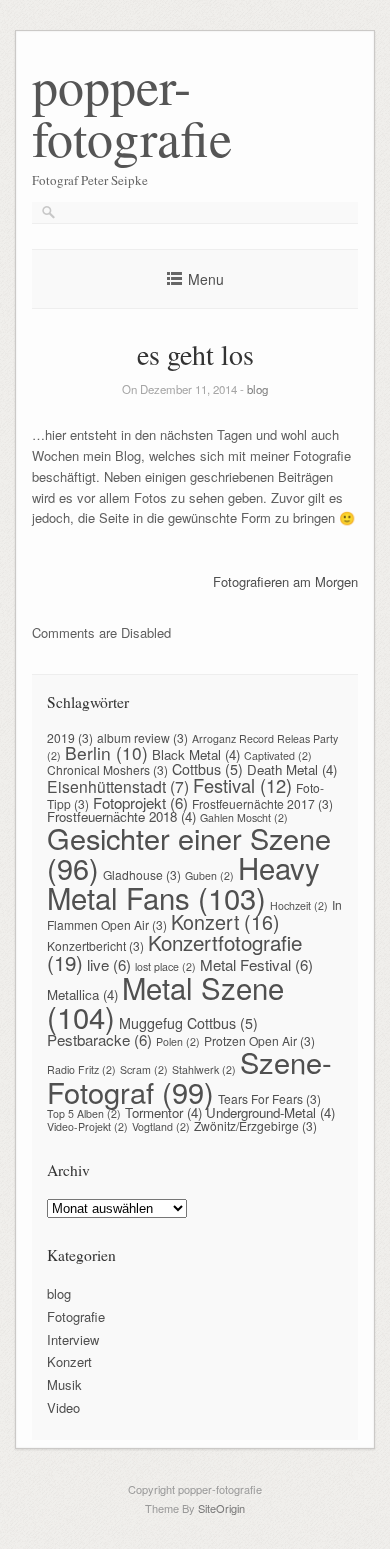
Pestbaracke (99, 1039)
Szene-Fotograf (189, 1076)
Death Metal (292, 769)
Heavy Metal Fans (183, 882)
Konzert (225, 921)
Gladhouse (142, 874)
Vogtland (161, 1126)
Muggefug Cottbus (188, 1023)
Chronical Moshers (107, 769)
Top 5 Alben (84, 1113)
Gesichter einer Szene (189, 852)
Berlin (106, 752)
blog (257, 389)
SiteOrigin (221, 1508)
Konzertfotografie (174, 952)
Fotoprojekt (140, 802)
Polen (178, 1041)
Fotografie (76, 1316)
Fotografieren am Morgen (285, 581)
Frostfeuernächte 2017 (262, 803)
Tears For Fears (269, 1098)
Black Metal (196, 754)
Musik (64, 1384)
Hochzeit (299, 905)
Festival (242, 785)
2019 (70, 737)
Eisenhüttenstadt (118, 786)
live (109, 964)
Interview (73, 1339)
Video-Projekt (87, 1126)
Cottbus (207, 769)
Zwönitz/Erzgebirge (255, 1125)
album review (142, 737)
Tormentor (163, 1112)
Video (63, 1407)
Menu (206, 279)
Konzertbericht (95, 945)
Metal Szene (165, 1001)
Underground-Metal (270, 1112)
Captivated (278, 755)
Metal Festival (256, 964)
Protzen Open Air (259, 1040)
